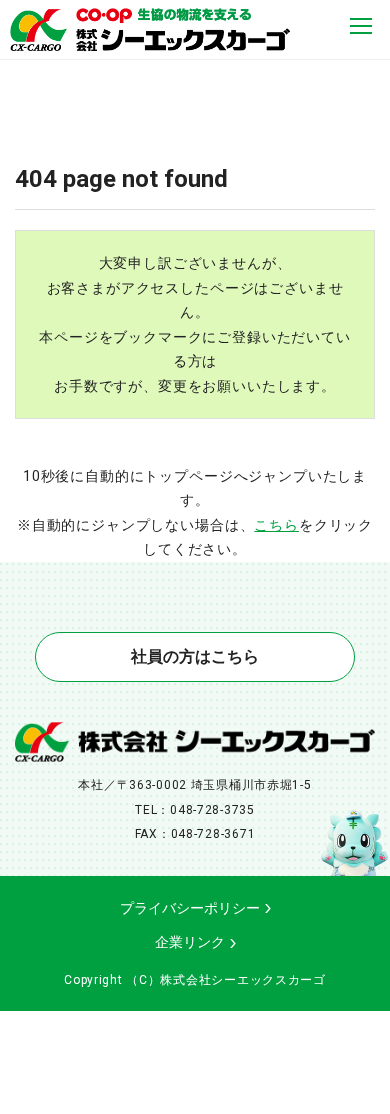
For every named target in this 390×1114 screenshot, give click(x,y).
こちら (276, 525)
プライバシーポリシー (190, 908)
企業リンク (190, 942)
